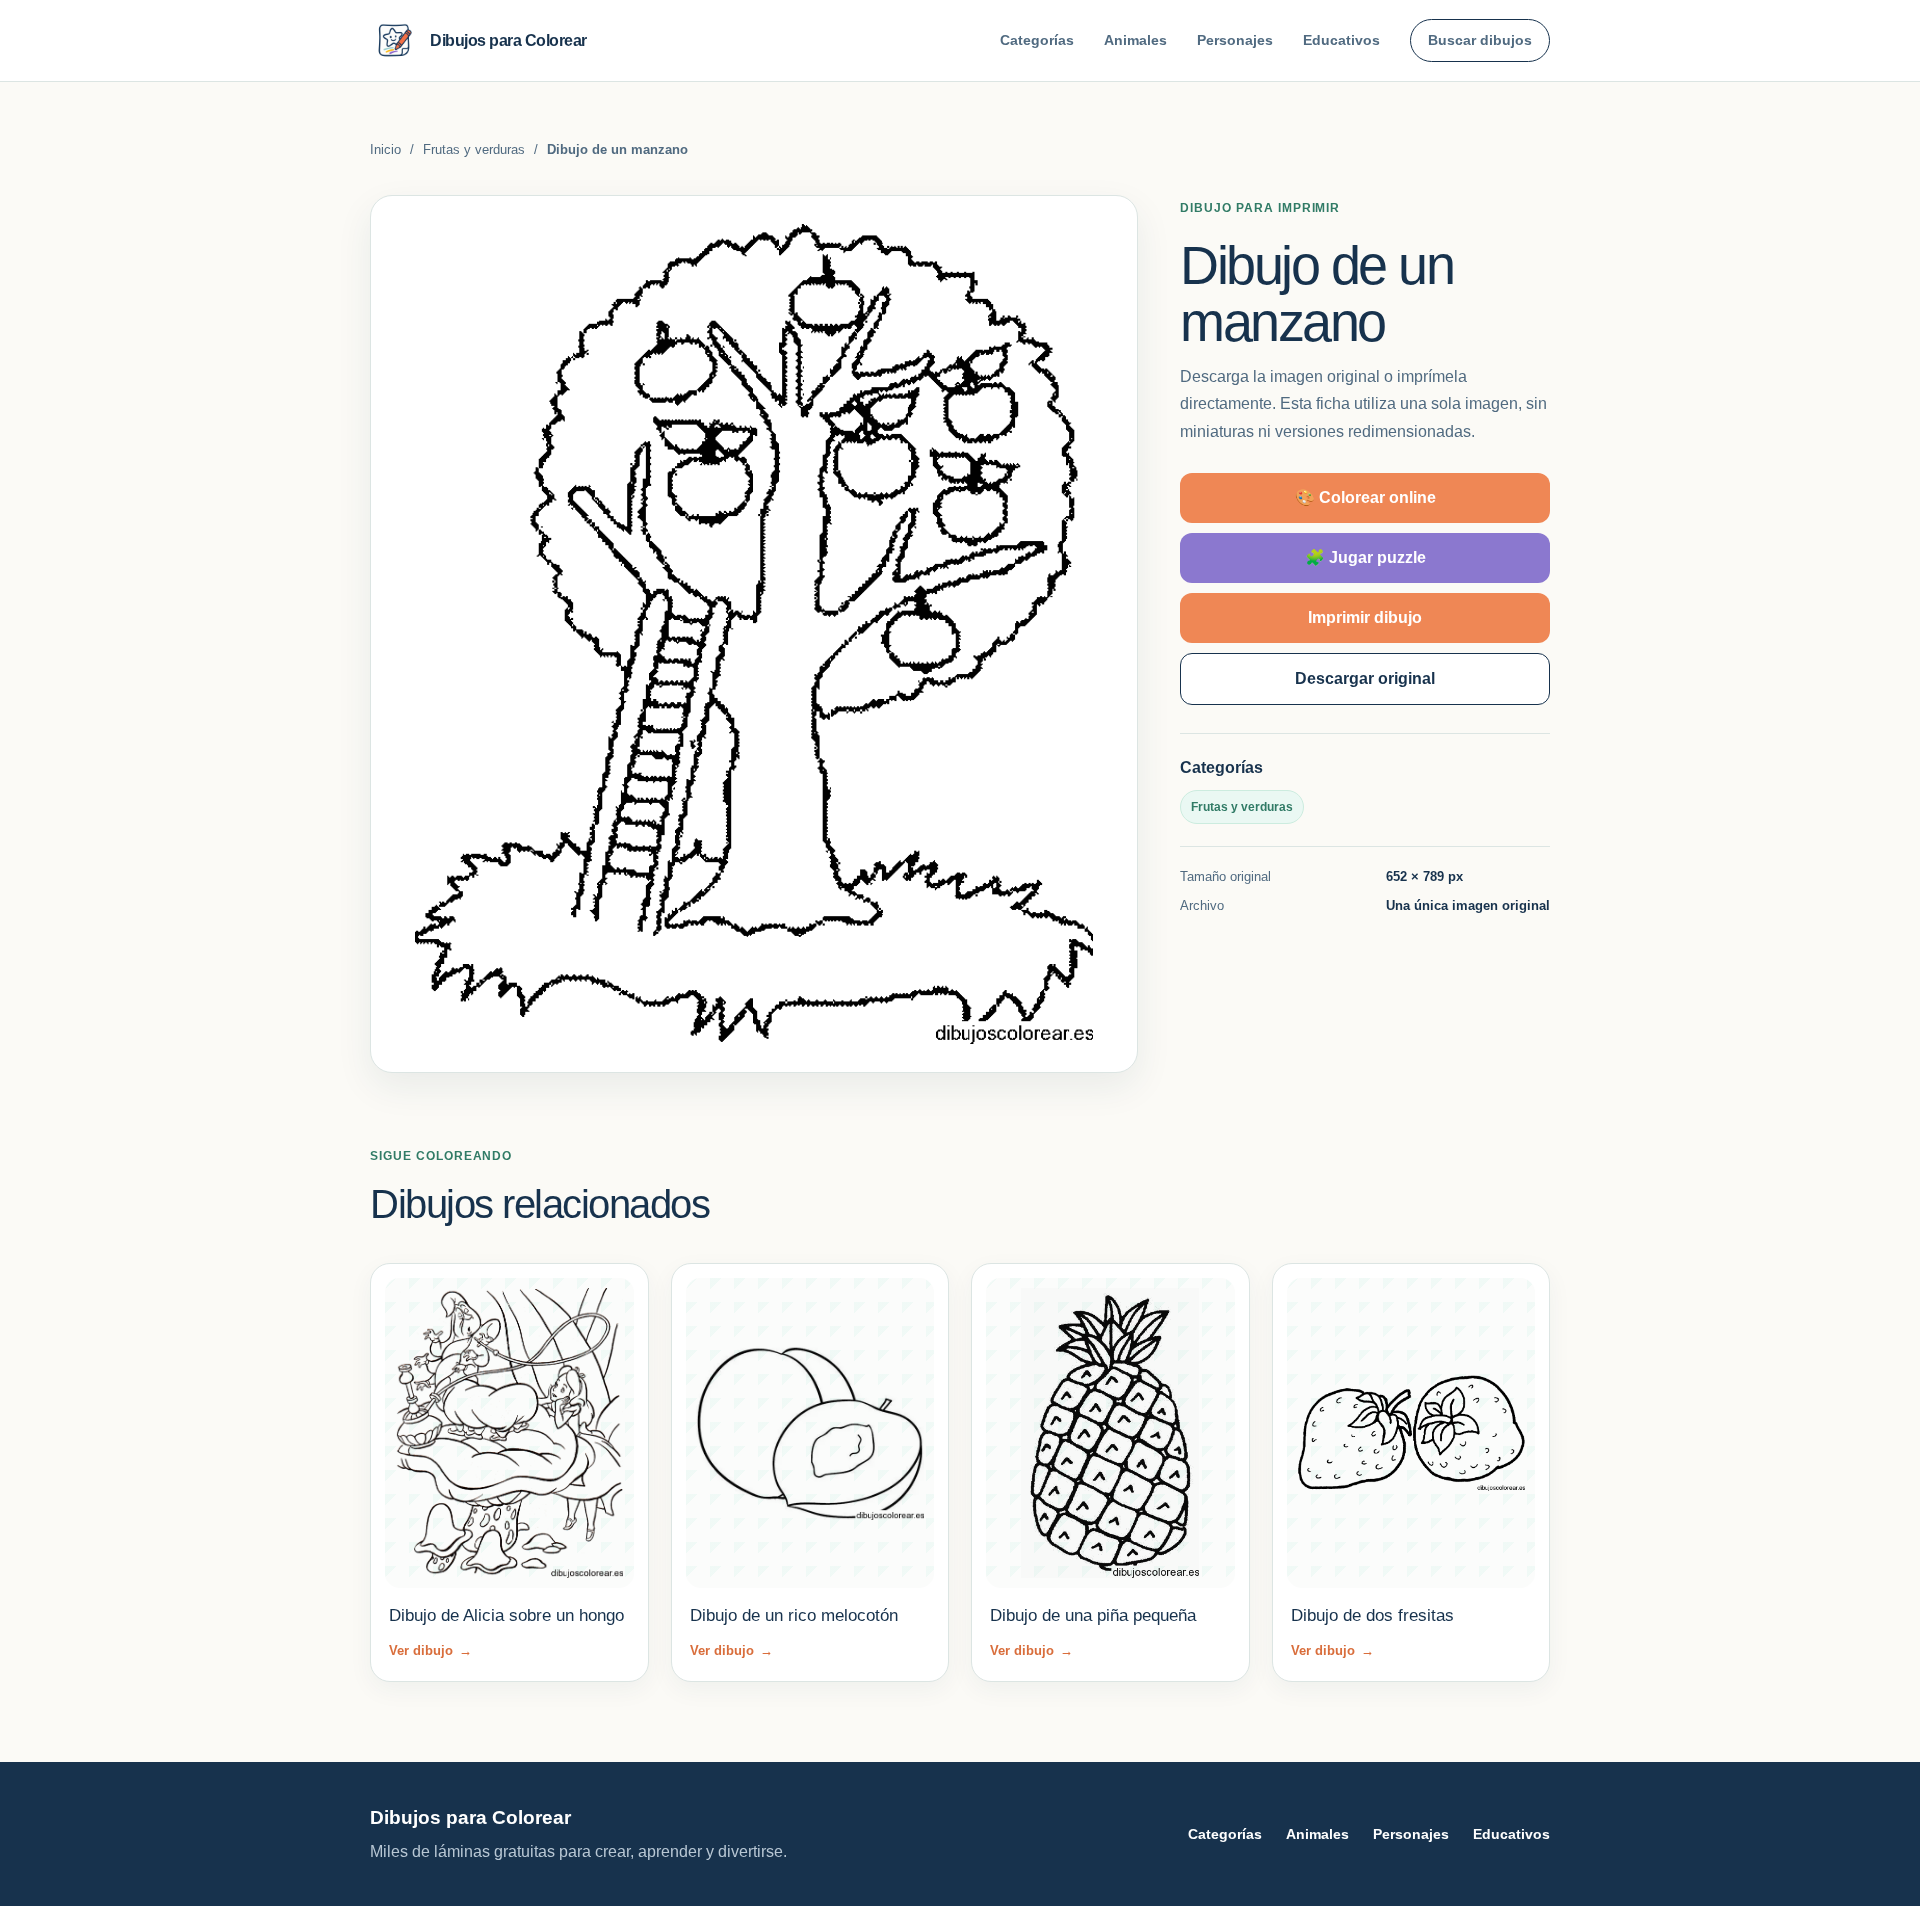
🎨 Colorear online (1365, 497)
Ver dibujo (430, 1650)
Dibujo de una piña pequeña (1093, 1615)
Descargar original (1365, 678)
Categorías (1037, 40)
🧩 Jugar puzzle (1365, 557)
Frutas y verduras (474, 149)
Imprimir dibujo (1365, 617)
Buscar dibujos (1480, 40)
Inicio (385, 149)
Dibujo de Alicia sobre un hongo (506, 1615)
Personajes (1235, 40)
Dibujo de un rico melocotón (794, 1615)
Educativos (1341, 40)
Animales (1135, 40)
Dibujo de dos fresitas (1372, 1615)
